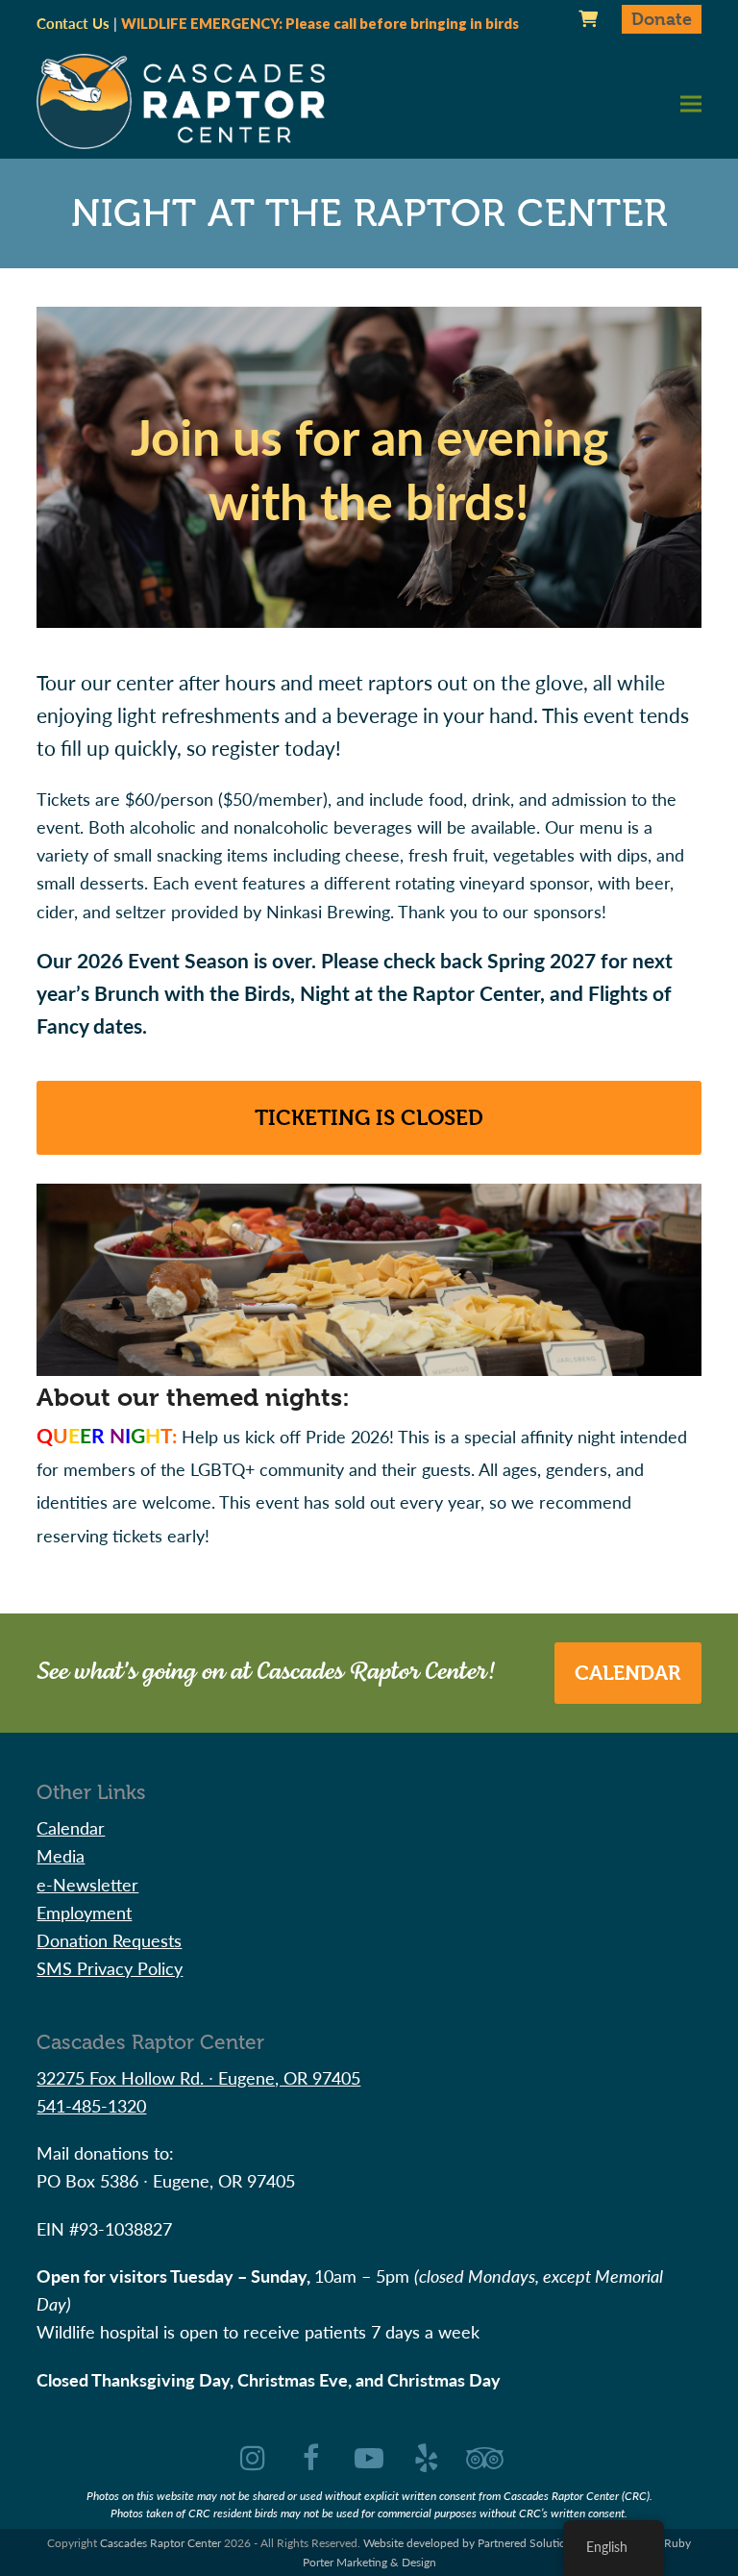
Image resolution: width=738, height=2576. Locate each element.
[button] (691, 103)
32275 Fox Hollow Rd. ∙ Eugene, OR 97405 (198, 2077)
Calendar (627, 1673)
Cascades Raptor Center (160, 2543)
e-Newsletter (87, 1884)
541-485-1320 (91, 2105)
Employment (84, 1912)
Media (61, 1855)
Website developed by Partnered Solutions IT (477, 2543)
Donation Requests (109, 1940)
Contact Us (73, 23)
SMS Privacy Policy (110, 1968)
